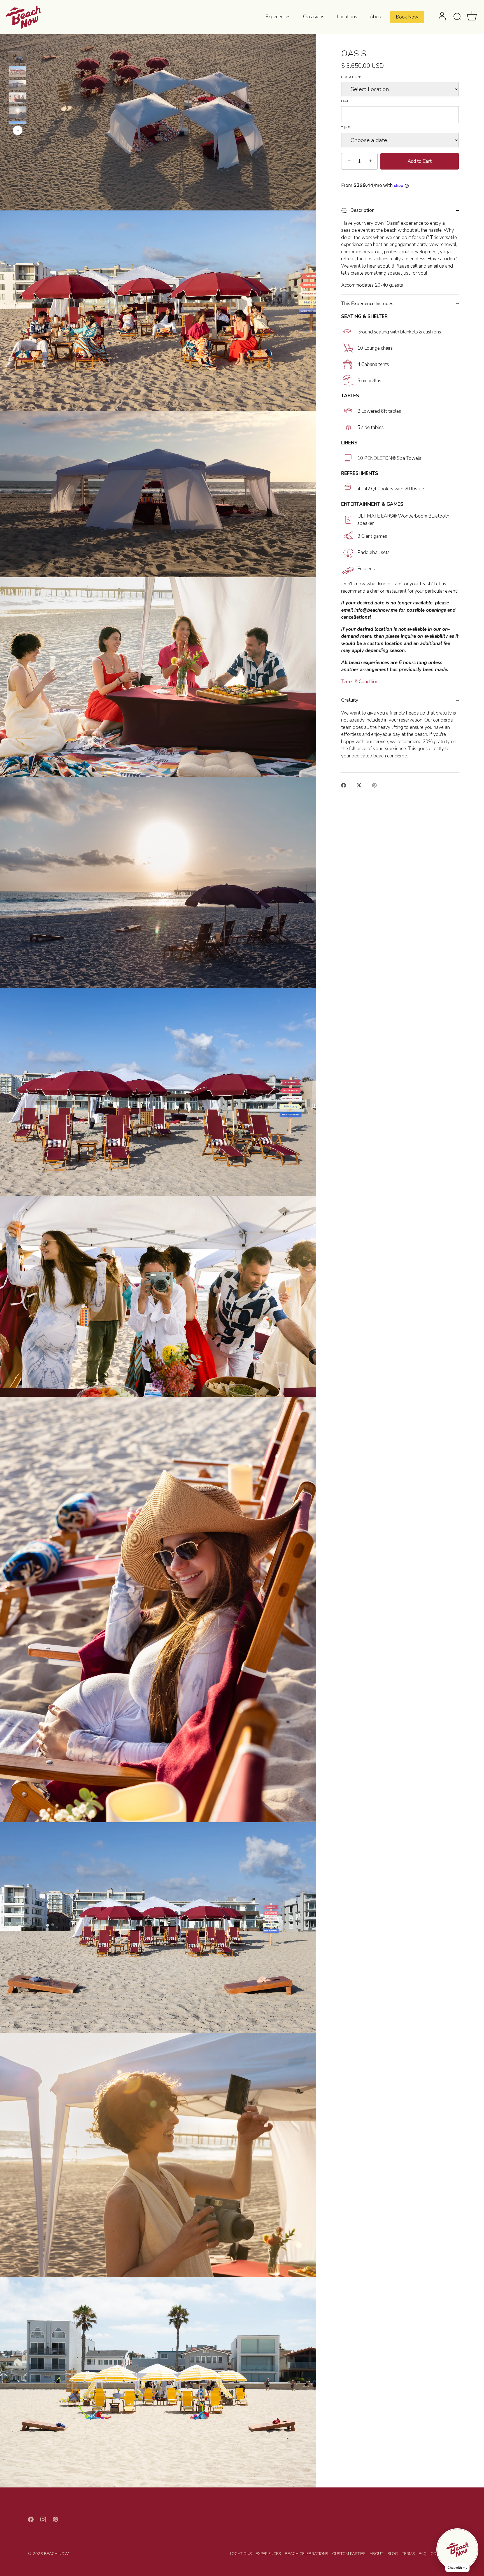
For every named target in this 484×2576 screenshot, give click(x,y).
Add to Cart (420, 161)
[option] (18, 58)
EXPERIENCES (268, 2554)
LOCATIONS (241, 2554)
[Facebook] (31, 2519)
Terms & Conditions (361, 682)
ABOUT (376, 2554)
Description (362, 210)
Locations (347, 17)
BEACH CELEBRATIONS (307, 2554)
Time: (346, 128)
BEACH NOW (56, 2554)
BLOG (393, 2554)
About (376, 17)
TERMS (408, 2554)
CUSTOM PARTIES (349, 2554)
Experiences (278, 17)
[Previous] (18, 43)
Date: (346, 101)
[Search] (457, 17)
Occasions (314, 17)
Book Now (407, 17)
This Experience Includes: (368, 304)
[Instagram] (43, 2519)
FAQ (423, 2554)
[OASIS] (18, 57)
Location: (351, 77)
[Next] (18, 130)
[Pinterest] (55, 2519)
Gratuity (350, 700)
